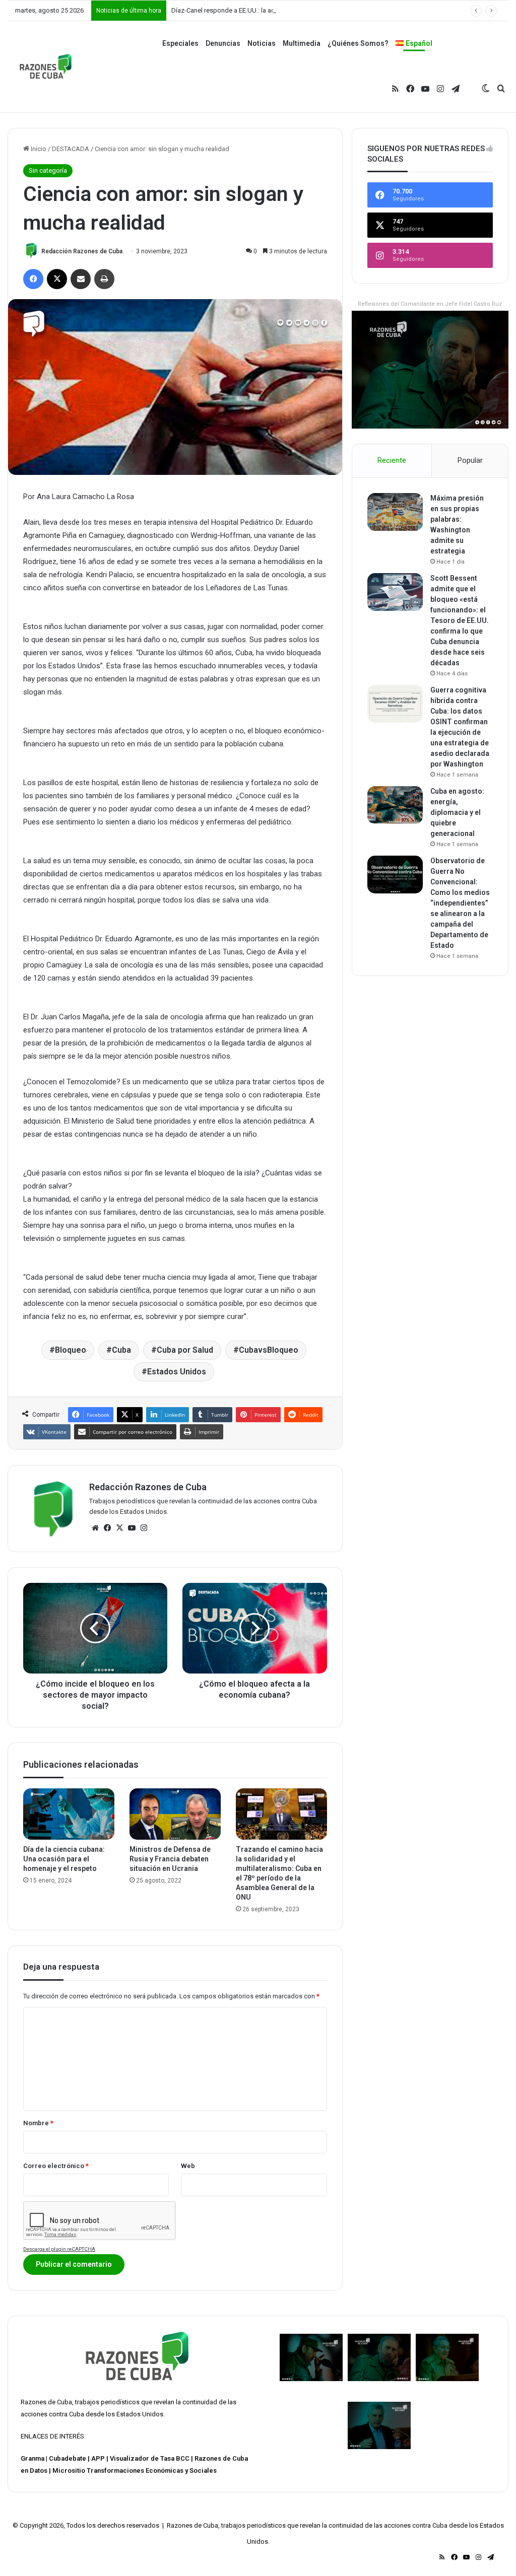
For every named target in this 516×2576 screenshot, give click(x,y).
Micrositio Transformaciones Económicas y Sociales (135, 2470)
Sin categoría (48, 170)
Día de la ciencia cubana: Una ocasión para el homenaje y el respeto (64, 1859)
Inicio (38, 149)
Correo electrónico (56, 2166)
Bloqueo (71, 1350)
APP (98, 2458)
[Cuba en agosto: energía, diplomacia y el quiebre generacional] (395, 805)
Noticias (262, 43)
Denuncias (223, 43)
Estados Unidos (177, 1372)
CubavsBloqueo (269, 1350)
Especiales (180, 43)
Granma (33, 2458)
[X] (119, 1528)
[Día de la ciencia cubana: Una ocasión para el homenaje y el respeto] (69, 1814)
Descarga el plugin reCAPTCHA (59, 2249)
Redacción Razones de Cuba (82, 251)
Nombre (38, 2123)
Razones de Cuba (46, 2402)
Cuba (121, 1350)
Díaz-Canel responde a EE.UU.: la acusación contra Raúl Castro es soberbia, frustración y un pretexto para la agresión (341, 10)
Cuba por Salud (185, 1350)
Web (188, 2166)
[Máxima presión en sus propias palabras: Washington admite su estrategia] (395, 512)
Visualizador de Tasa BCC (150, 2458)
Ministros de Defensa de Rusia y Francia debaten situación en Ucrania (170, 1859)
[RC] (46, 66)
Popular (470, 460)
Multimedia (302, 43)
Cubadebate (68, 2458)
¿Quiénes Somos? (358, 43)
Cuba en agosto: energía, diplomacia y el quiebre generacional (457, 812)
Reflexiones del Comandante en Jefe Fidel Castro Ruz (430, 304)
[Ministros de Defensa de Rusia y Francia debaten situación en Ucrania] (175, 1814)
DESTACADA (71, 149)
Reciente (392, 460)
